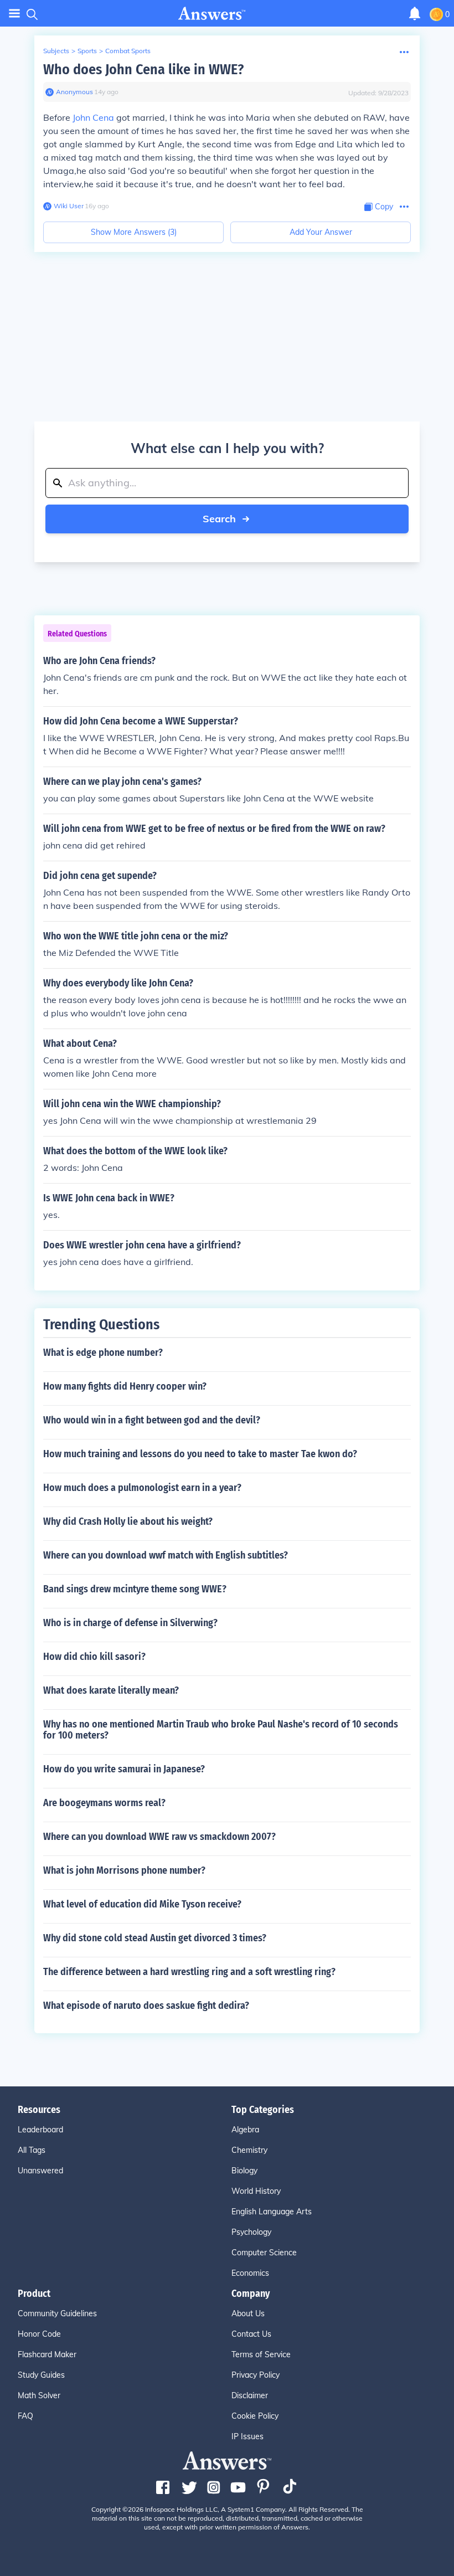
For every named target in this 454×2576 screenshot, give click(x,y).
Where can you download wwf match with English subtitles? (166, 1555)
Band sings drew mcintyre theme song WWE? (135, 1589)
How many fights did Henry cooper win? (125, 1386)
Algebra (245, 2130)
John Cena (93, 117)
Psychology (251, 2232)
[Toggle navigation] (14, 14)
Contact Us (251, 2334)
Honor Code (39, 2334)
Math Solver (39, 2395)
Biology (244, 2171)
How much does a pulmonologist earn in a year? (142, 1488)
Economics (250, 2273)
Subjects (56, 51)
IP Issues (247, 2436)
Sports (87, 51)
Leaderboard (40, 2130)
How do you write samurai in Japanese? (124, 1769)
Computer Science (264, 2253)
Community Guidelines (57, 2313)
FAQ (25, 2416)
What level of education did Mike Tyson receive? (142, 1904)
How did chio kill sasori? (94, 1657)
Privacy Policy (256, 2375)
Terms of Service (261, 2354)
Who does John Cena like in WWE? (143, 70)
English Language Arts (272, 2212)
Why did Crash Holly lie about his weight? (128, 1521)
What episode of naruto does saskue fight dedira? (146, 2006)
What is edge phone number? (103, 1353)
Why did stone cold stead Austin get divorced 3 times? (155, 1938)
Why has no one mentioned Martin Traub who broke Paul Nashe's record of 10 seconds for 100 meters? (221, 1730)
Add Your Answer (321, 232)
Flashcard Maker (47, 2354)
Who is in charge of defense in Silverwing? (130, 1623)
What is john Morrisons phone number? (124, 1870)
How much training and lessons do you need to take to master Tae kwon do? (200, 1454)
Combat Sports (128, 51)
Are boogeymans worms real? (104, 1803)
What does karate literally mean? (111, 1690)
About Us (248, 2313)
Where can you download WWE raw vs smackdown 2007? (159, 1837)
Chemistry (249, 2150)
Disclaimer (250, 2395)
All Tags (32, 2150)
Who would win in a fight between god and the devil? (152, 1420)
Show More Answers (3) (134, 232)
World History (256, 2191)
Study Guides (41, 2375)
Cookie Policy (255, 2416)
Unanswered (40, 2171)
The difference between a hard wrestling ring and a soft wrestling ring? (189, 1972)
